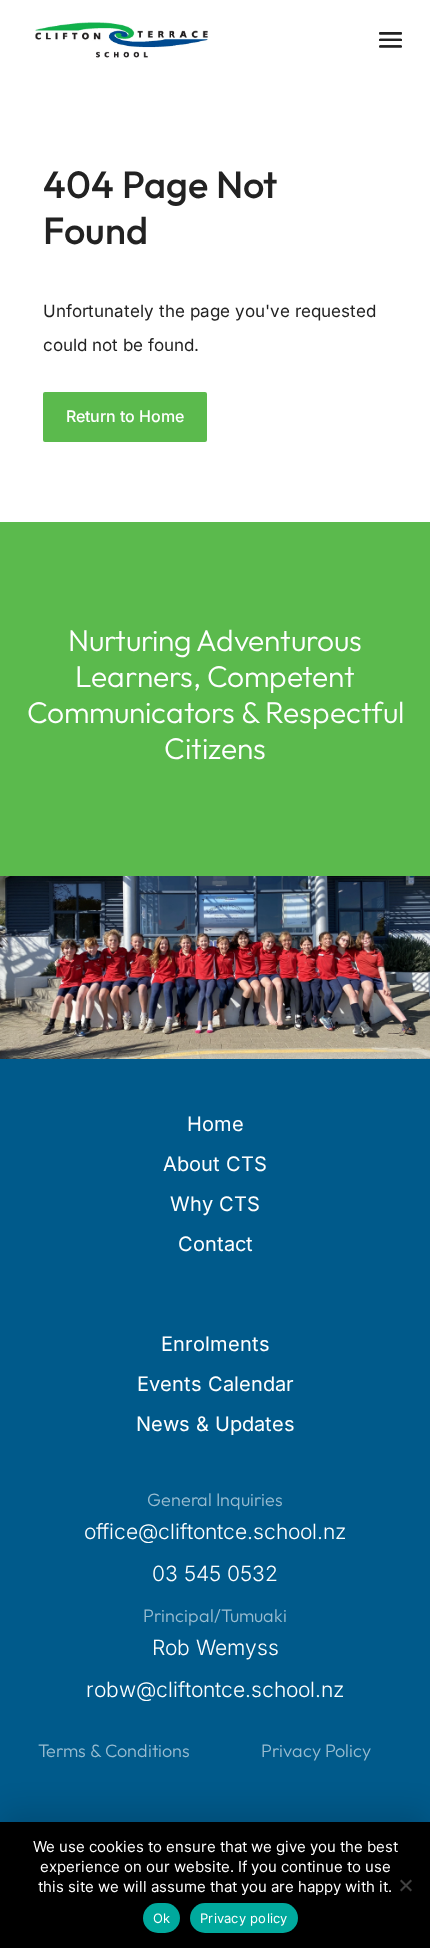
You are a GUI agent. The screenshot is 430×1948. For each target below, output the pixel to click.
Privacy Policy (316, 1750)
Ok (162, 1918)
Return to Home (125, 416)
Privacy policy (244, 1918)
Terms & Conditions (114, 1750)
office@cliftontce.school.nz (215, 1531)
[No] (405, 1885)
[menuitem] (215, 1124)
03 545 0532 (215, 1573)
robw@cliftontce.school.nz (215, 1689)
